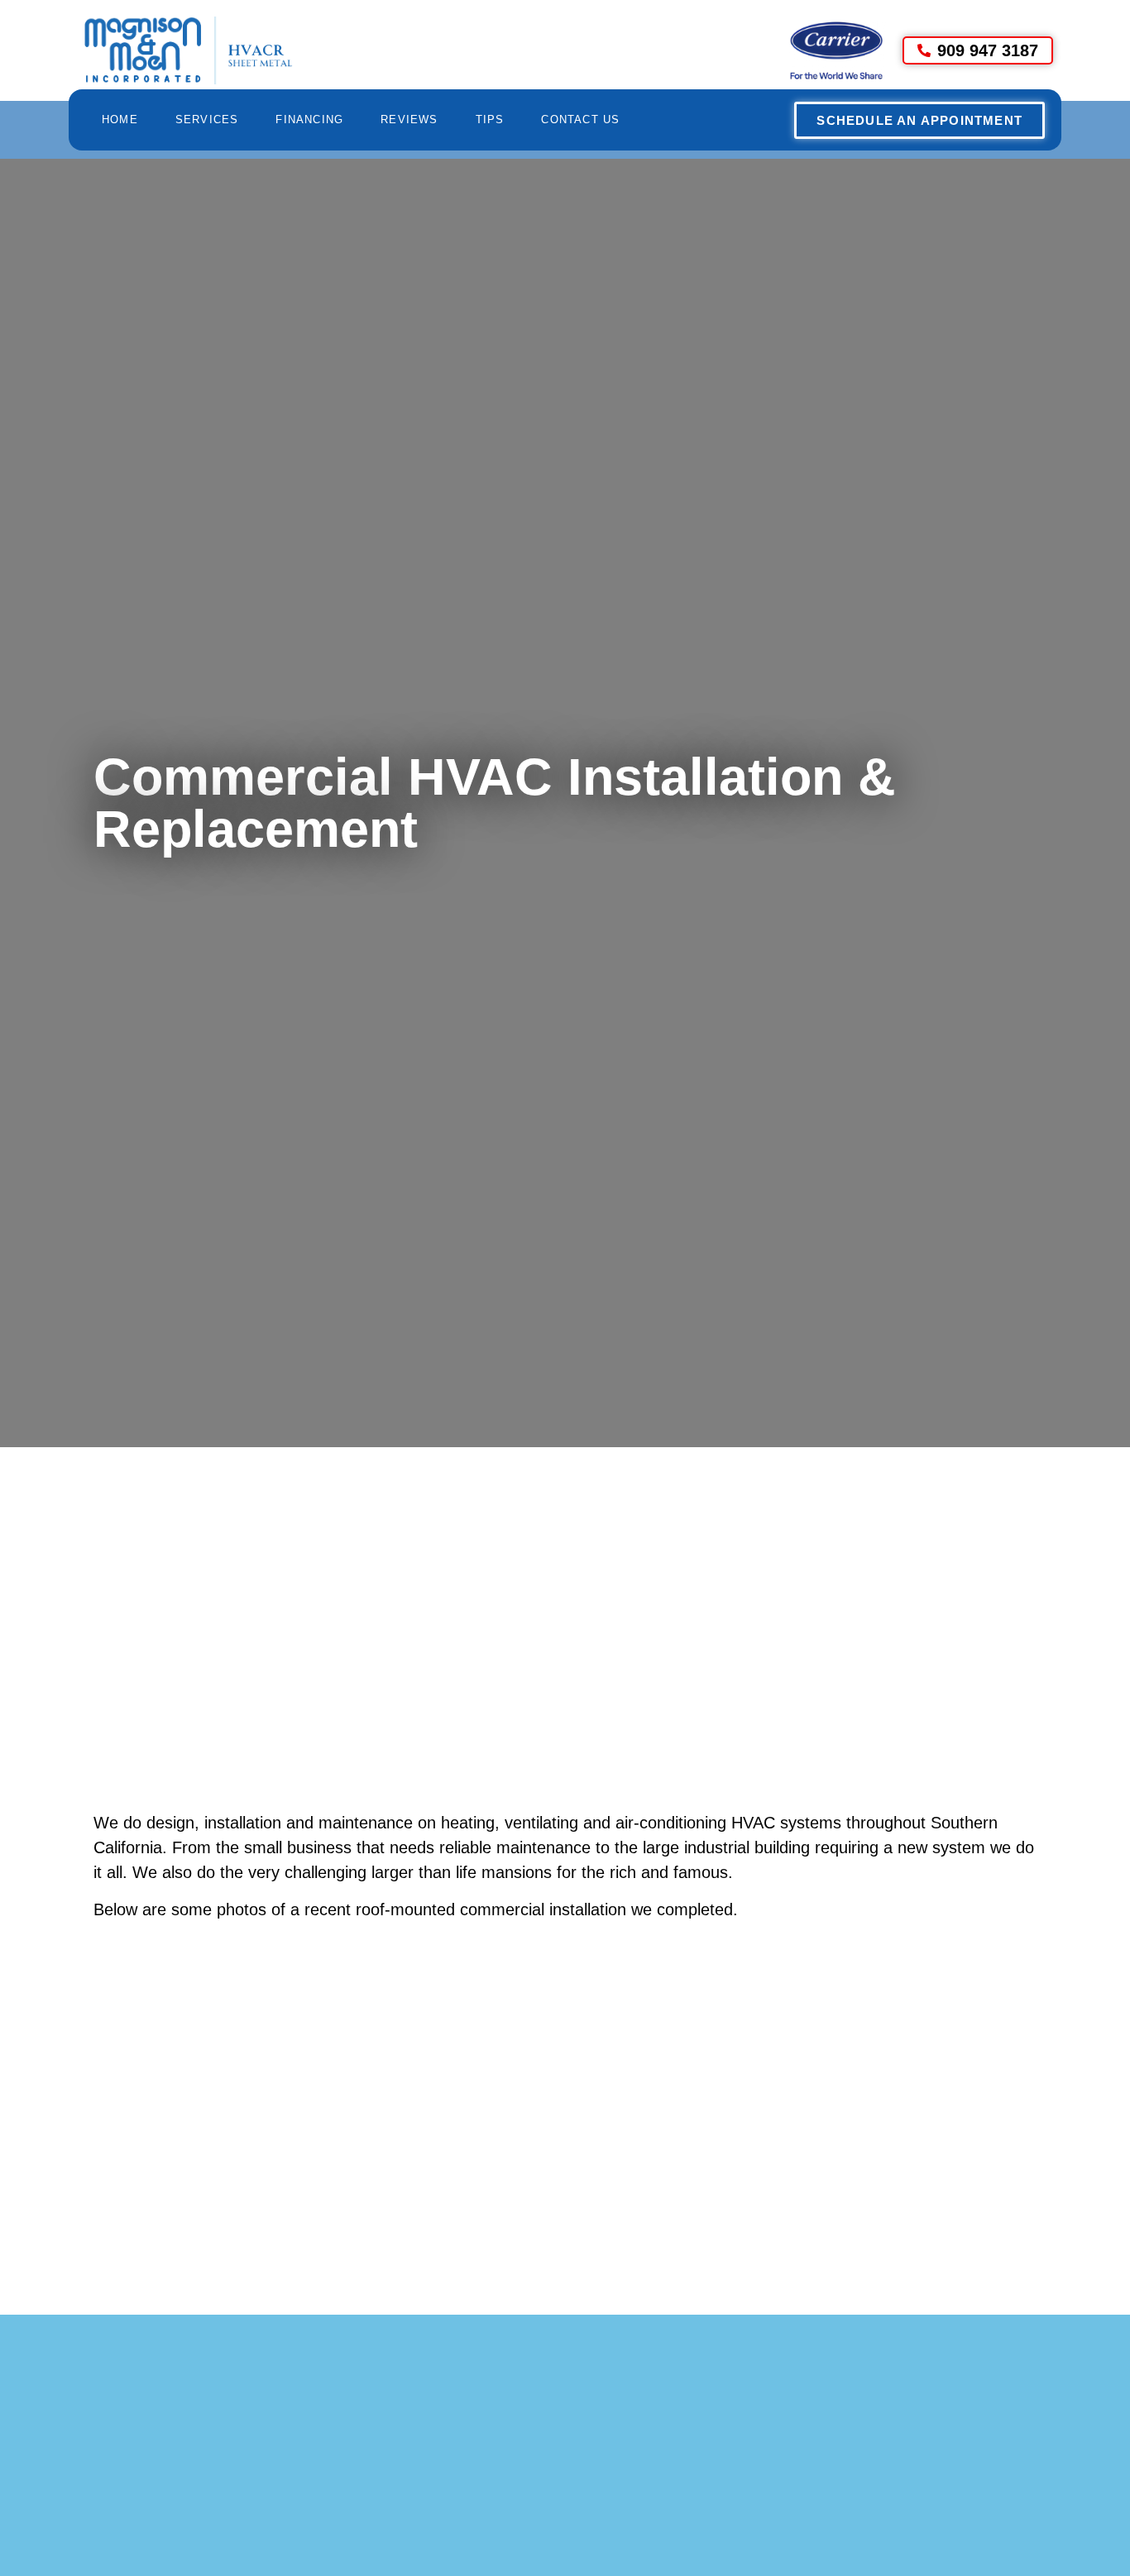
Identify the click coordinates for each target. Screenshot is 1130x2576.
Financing (309, 119)
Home (120, 119)
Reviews (409, 119)
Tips (490, 119)
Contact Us (580, 119)
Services (207, 119)
